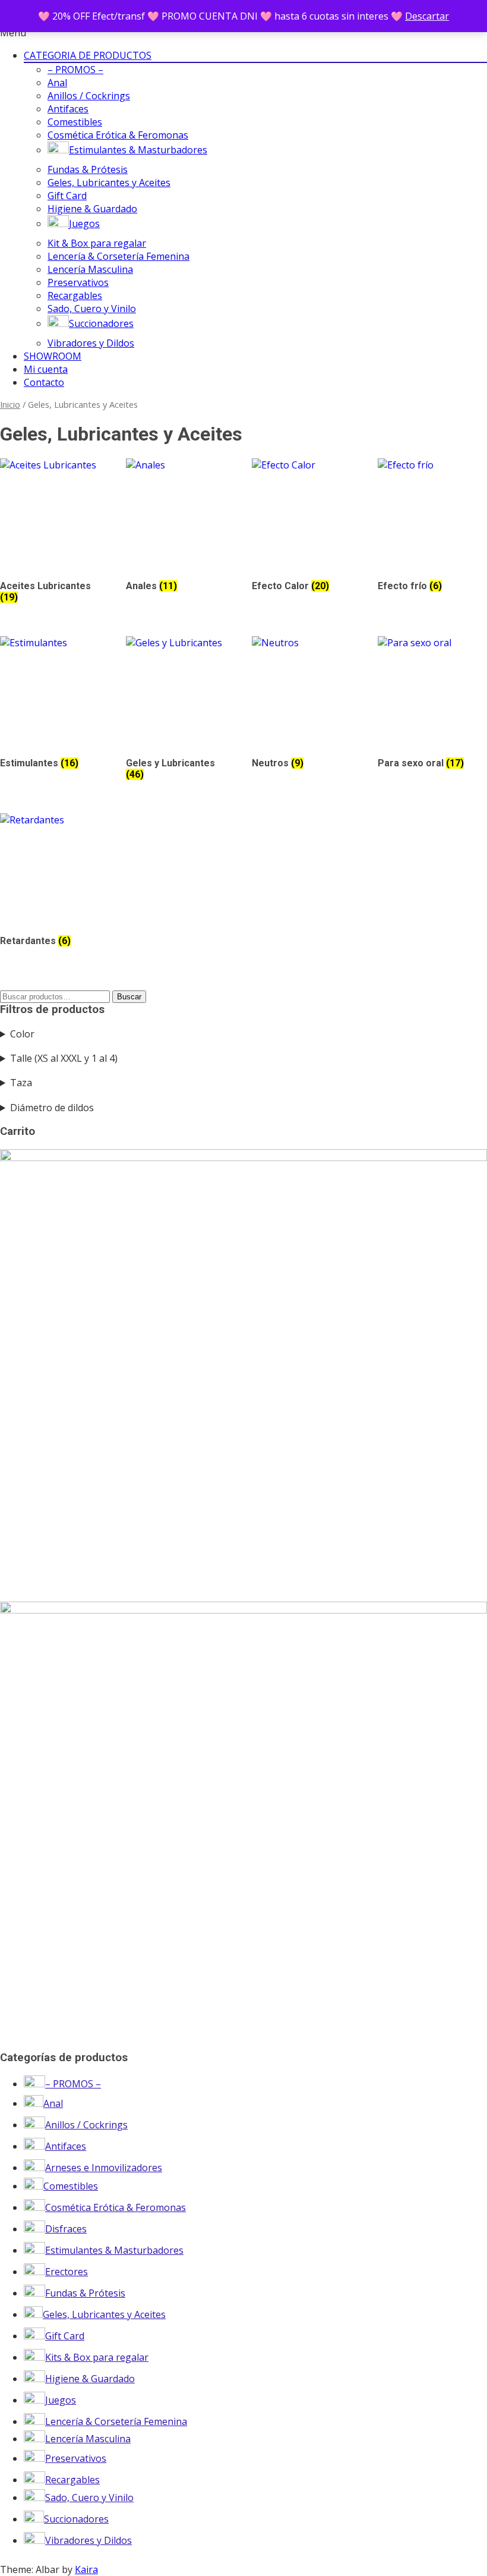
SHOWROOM (53, 356)
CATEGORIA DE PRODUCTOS (88, 55)
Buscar (129, 997)
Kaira (86, 2569)
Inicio (10, 404)
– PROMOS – (75, 70)
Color (22, 1034)
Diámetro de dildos (52, 1108)
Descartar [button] (427, 16)
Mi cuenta (46, 369)
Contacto (44, 382)
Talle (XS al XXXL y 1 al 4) (64, 1058)
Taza (21, 1083)
